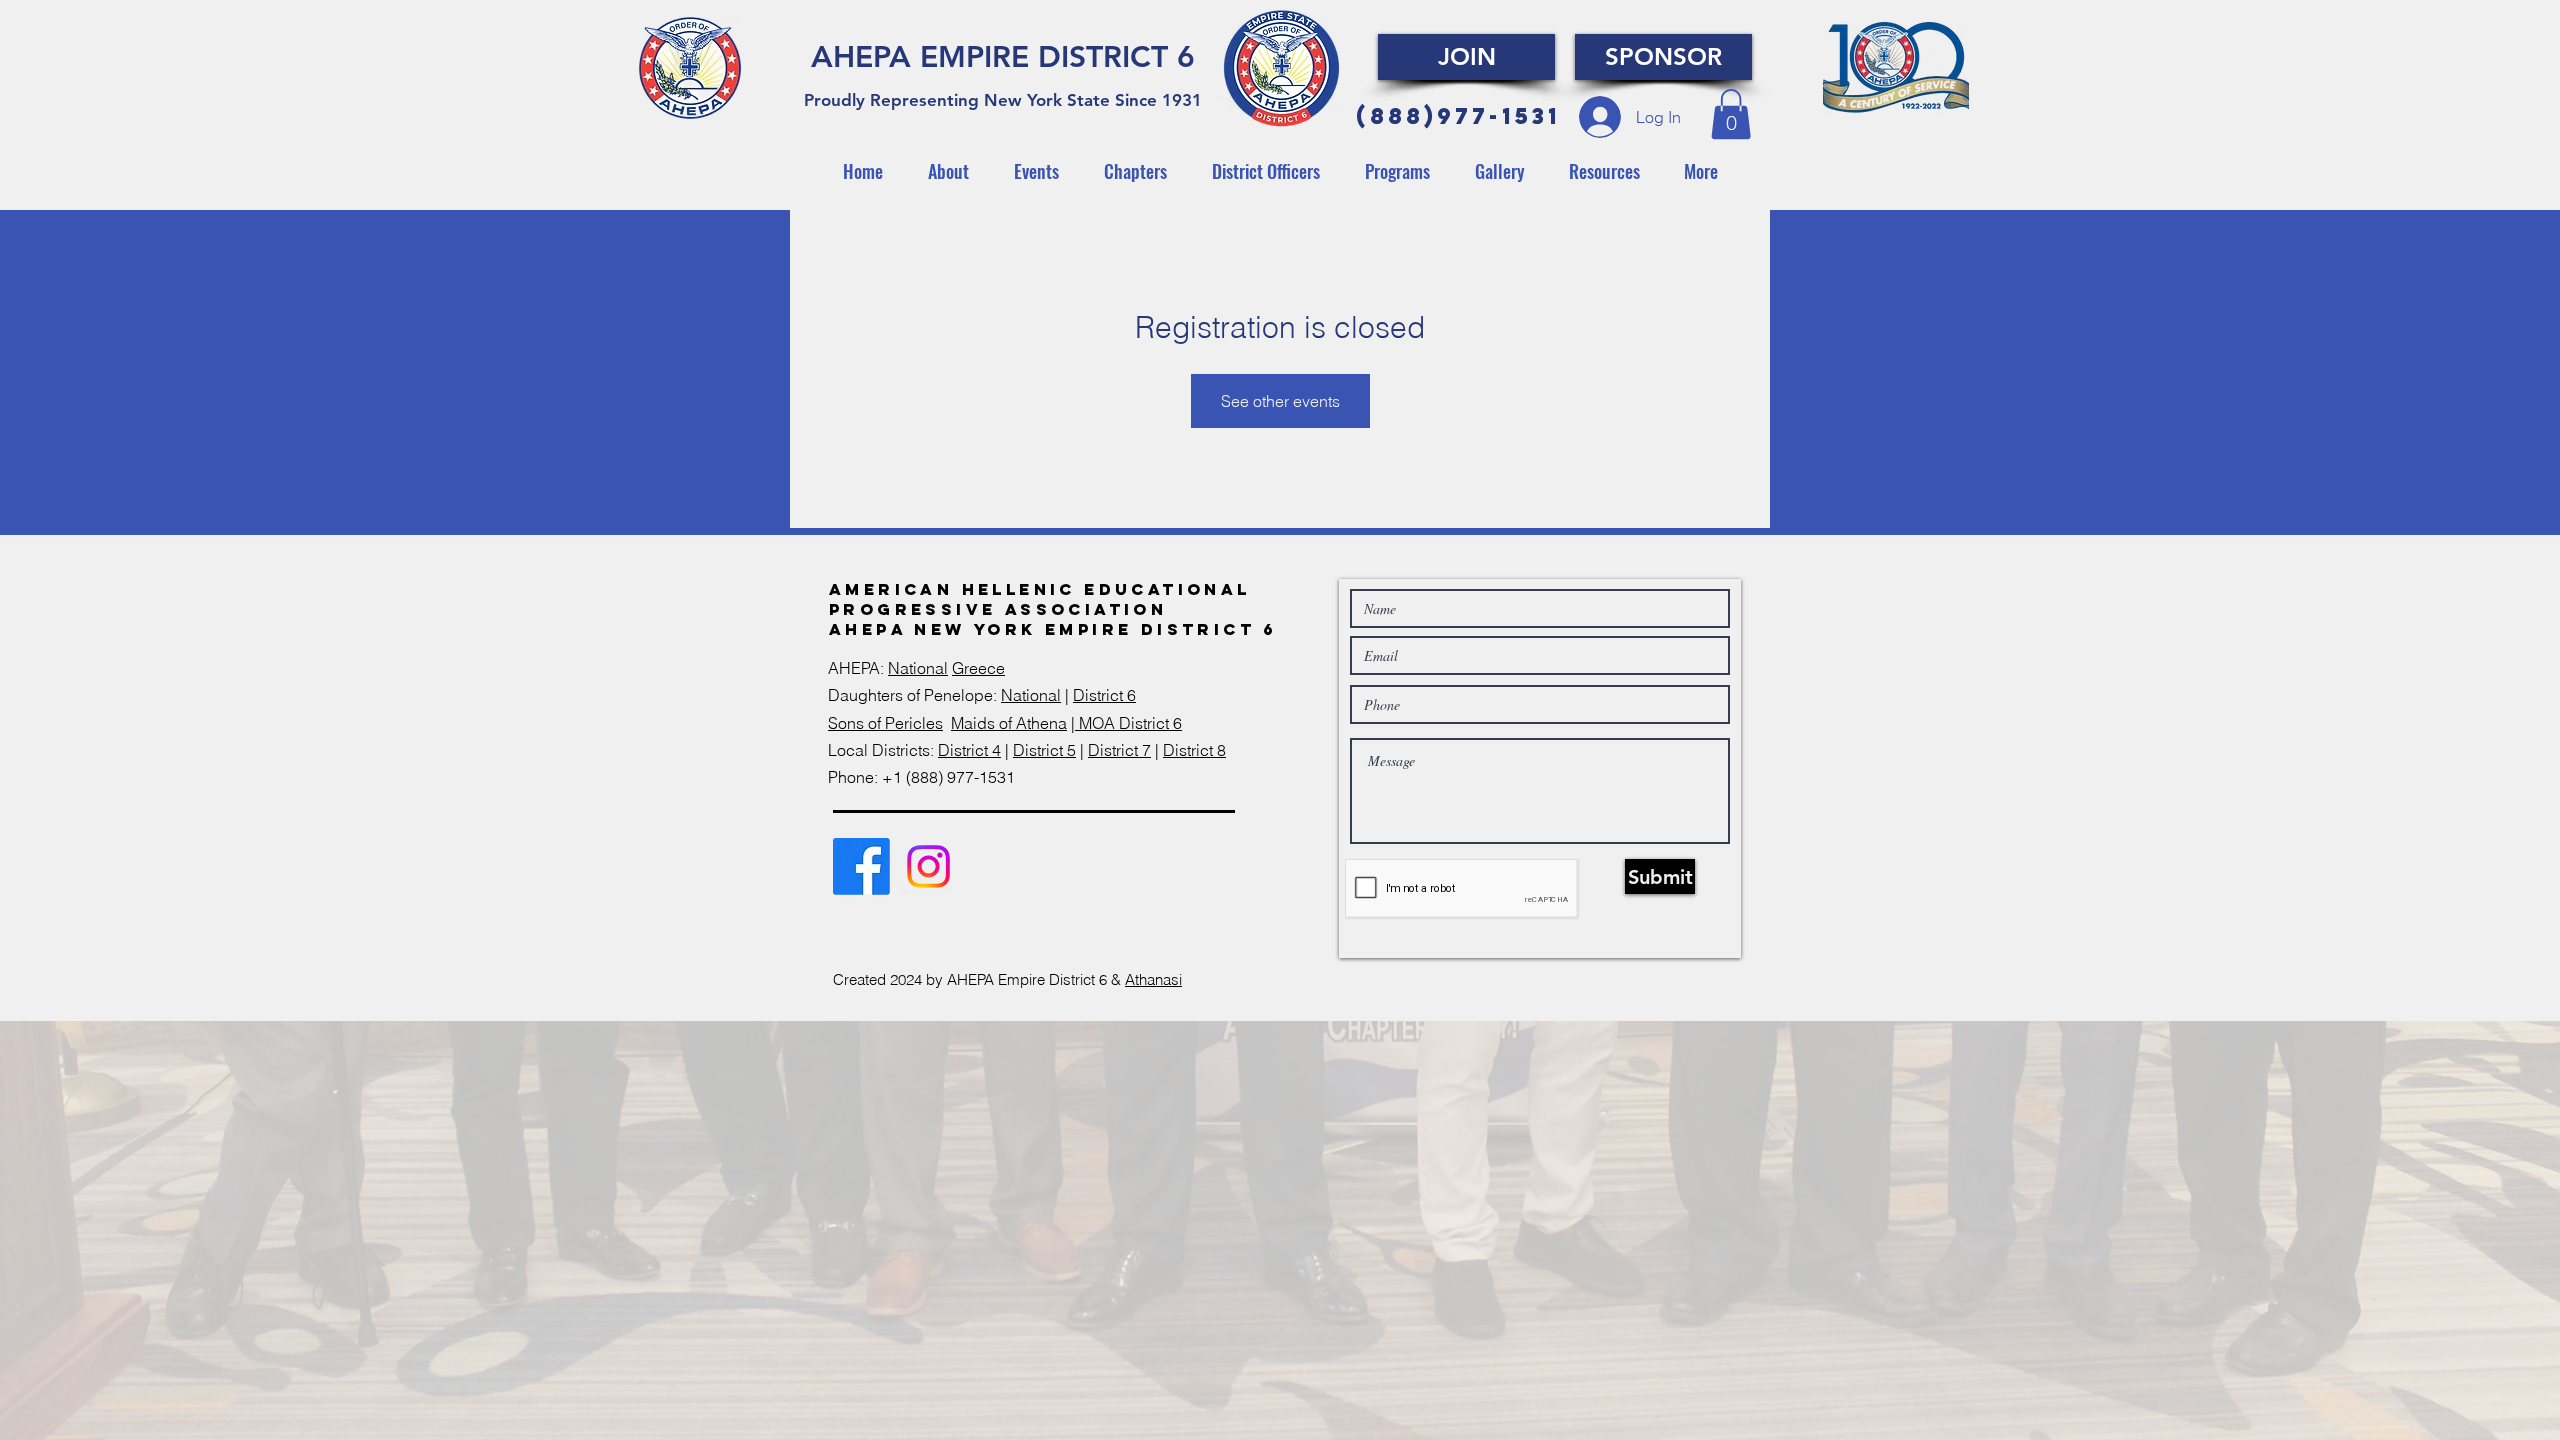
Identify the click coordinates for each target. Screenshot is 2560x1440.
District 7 (1119, 750)
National (918, 668)
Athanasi (1153, 979)
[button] (1731, 114)
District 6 (1104, 695)
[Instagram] (928, 866)
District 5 (1044, 750)
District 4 (969, 750)
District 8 (1194, 750)
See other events (1280, 401)
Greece (978, 668)
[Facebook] (861, 866)
